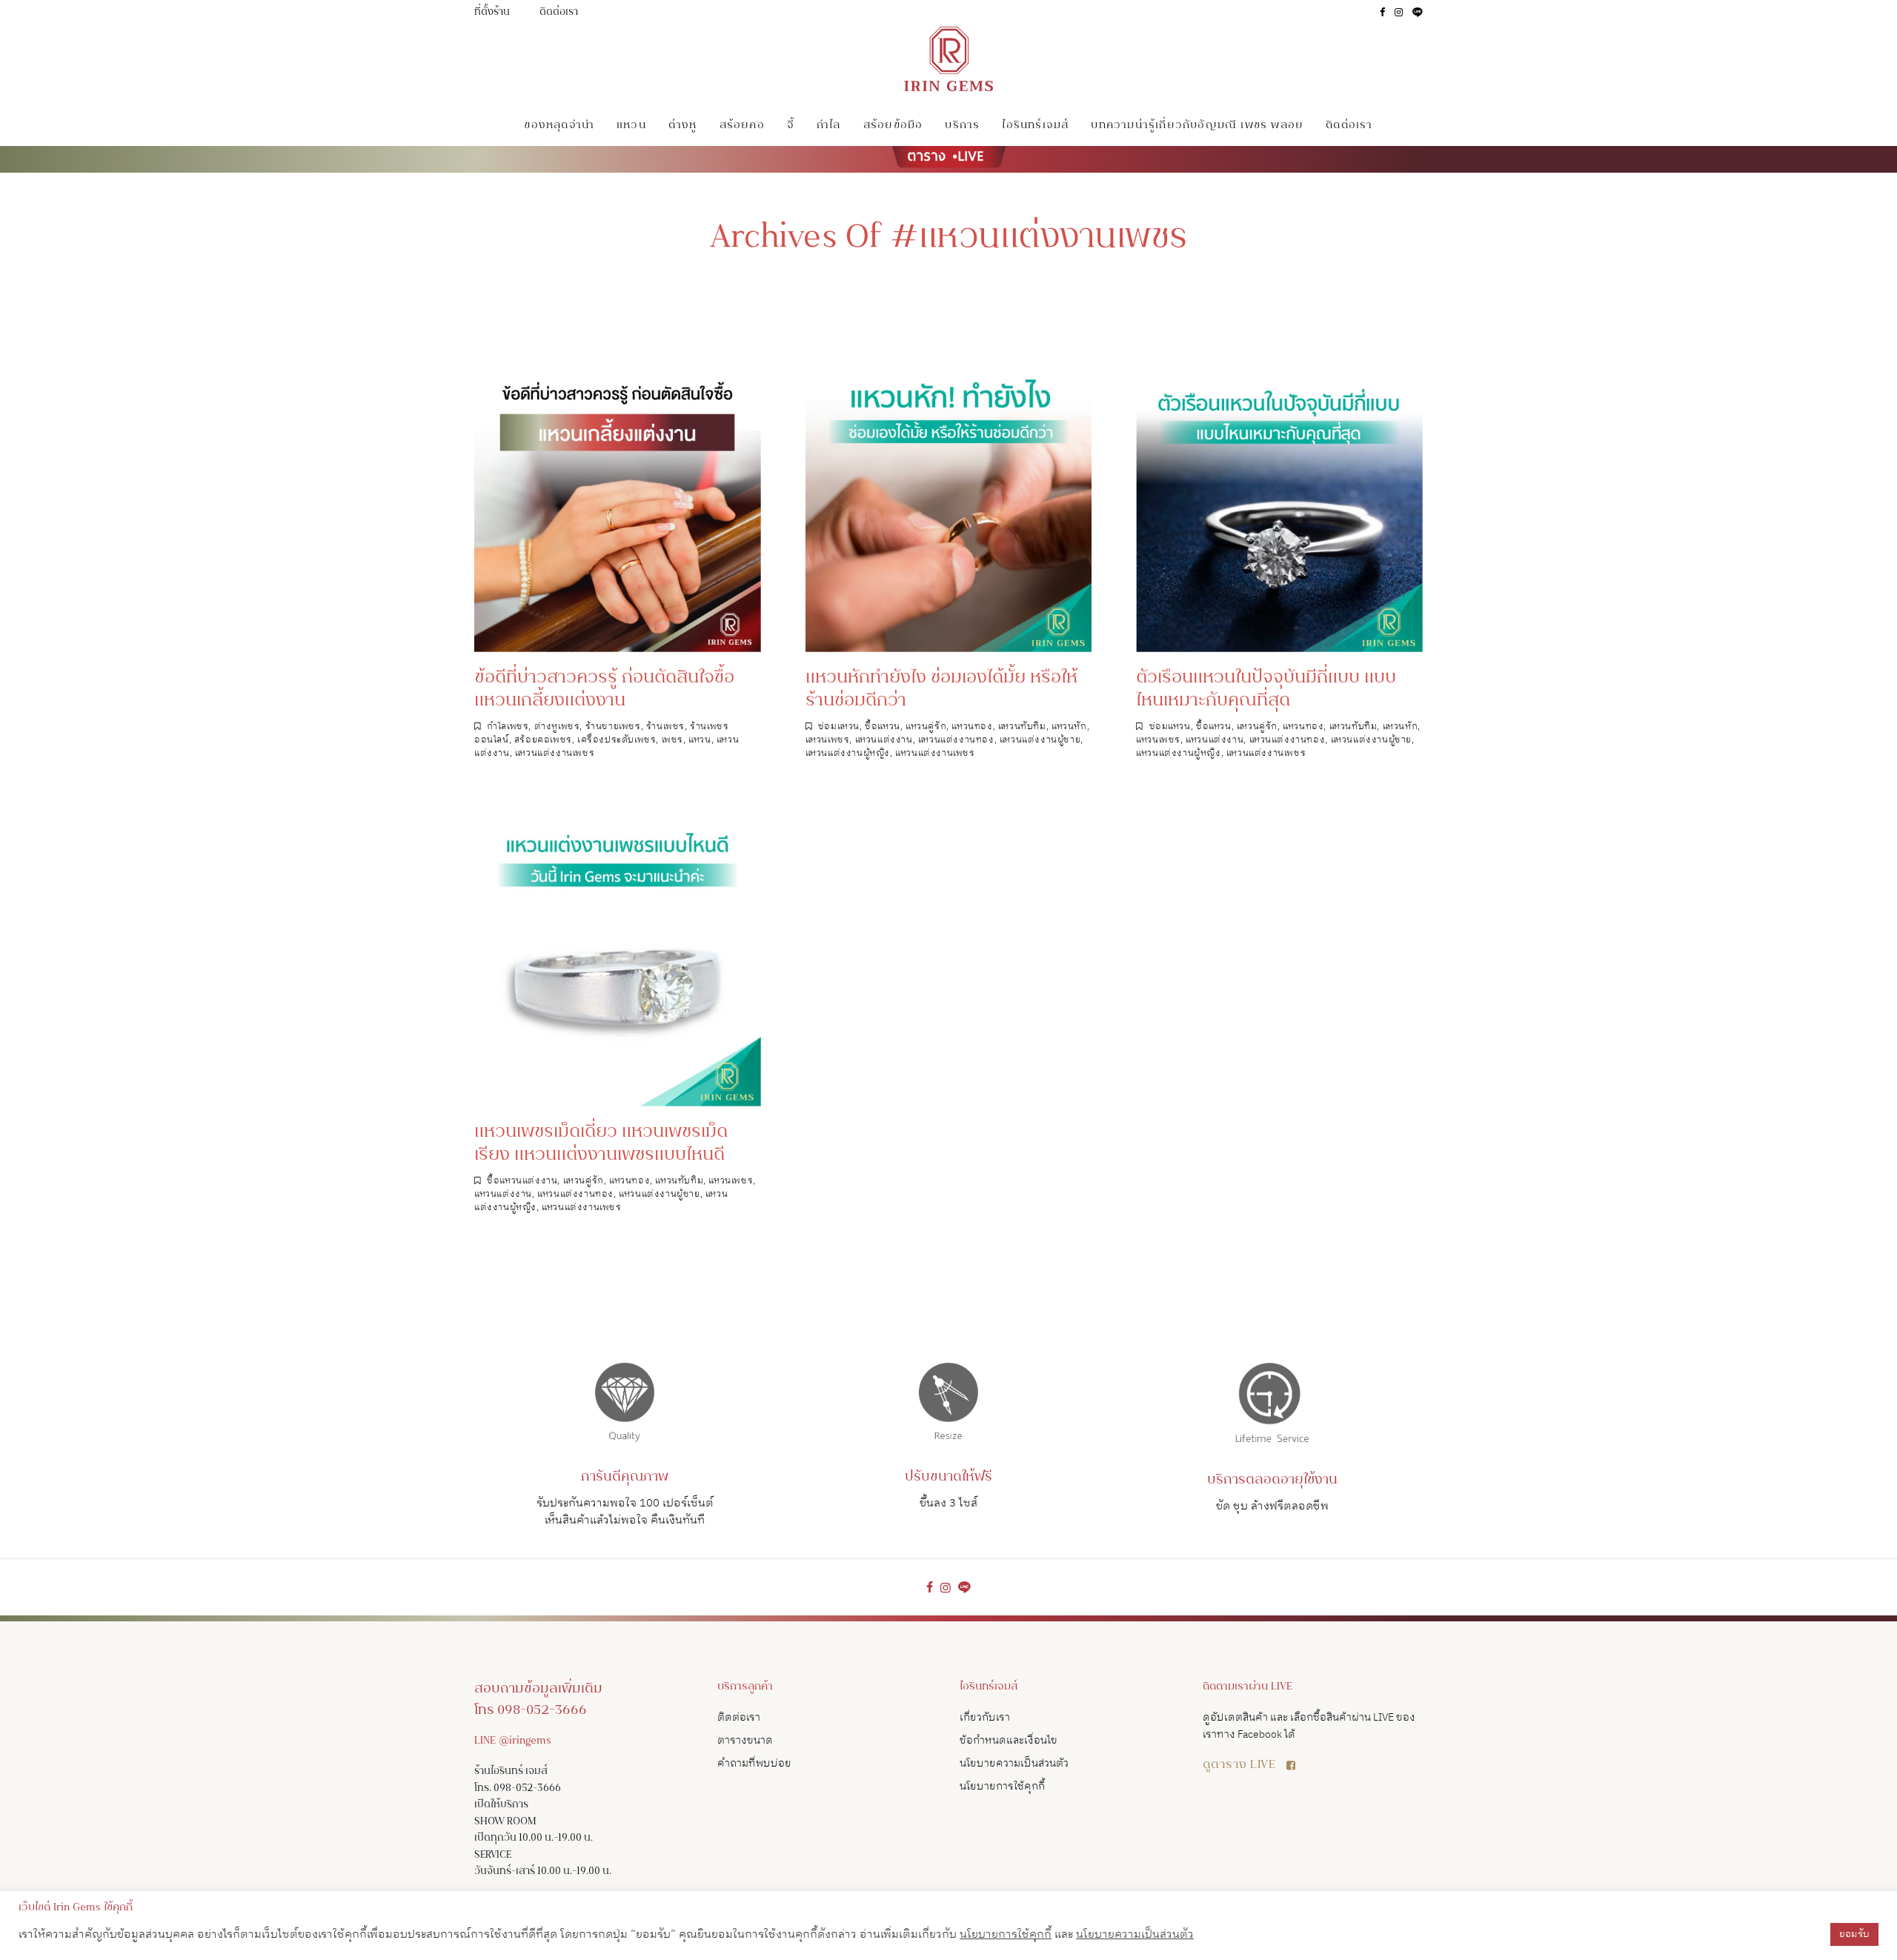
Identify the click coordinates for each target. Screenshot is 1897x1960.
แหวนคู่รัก (926, 727)
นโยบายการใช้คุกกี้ (1002, 1786)
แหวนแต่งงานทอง (956, 740)
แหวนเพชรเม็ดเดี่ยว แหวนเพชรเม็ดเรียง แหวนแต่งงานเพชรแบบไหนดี (601, 1144)
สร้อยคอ (742, 126)
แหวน (631, 126)
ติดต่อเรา (559, 13)
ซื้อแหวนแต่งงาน (522, 1181)
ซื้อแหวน (883, 727)
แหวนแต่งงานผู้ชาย (1040, 740)
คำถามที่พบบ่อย (754, 1763)
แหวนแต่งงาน (884, 740)
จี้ (791, 126)
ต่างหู (683, 126)
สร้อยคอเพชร (543, 740)
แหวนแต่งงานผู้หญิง (848, 753)
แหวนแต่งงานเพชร (555, 753)
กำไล (829, 126)
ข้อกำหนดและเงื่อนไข (1009, 1740)
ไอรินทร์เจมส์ (1035, 126)
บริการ (962, 126)
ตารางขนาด (745, 1740)
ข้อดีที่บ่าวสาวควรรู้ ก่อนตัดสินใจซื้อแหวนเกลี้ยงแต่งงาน (604, 690)
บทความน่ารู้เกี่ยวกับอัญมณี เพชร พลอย (1197, 126)
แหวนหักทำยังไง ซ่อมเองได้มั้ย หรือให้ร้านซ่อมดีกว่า (941, 690)
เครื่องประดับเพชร (617, 740)
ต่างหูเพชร (557, 727)
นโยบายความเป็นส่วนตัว (1014, 1763)
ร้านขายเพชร (613, 727)
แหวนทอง (972, 727)
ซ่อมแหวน (839, 727)
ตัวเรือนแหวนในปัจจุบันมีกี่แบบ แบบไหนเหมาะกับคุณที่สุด (1266, 690)
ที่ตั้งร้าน (492, 13)
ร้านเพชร (665, 727)
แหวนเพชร (828, 740)
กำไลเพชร (508, 727)
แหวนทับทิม (1022, 727)
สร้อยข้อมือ (893, 126)
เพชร (672, 740)
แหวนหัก (1069, 727)
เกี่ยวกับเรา (985, 1717)
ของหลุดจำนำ (559, 126)
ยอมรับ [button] (1854, 1934)
